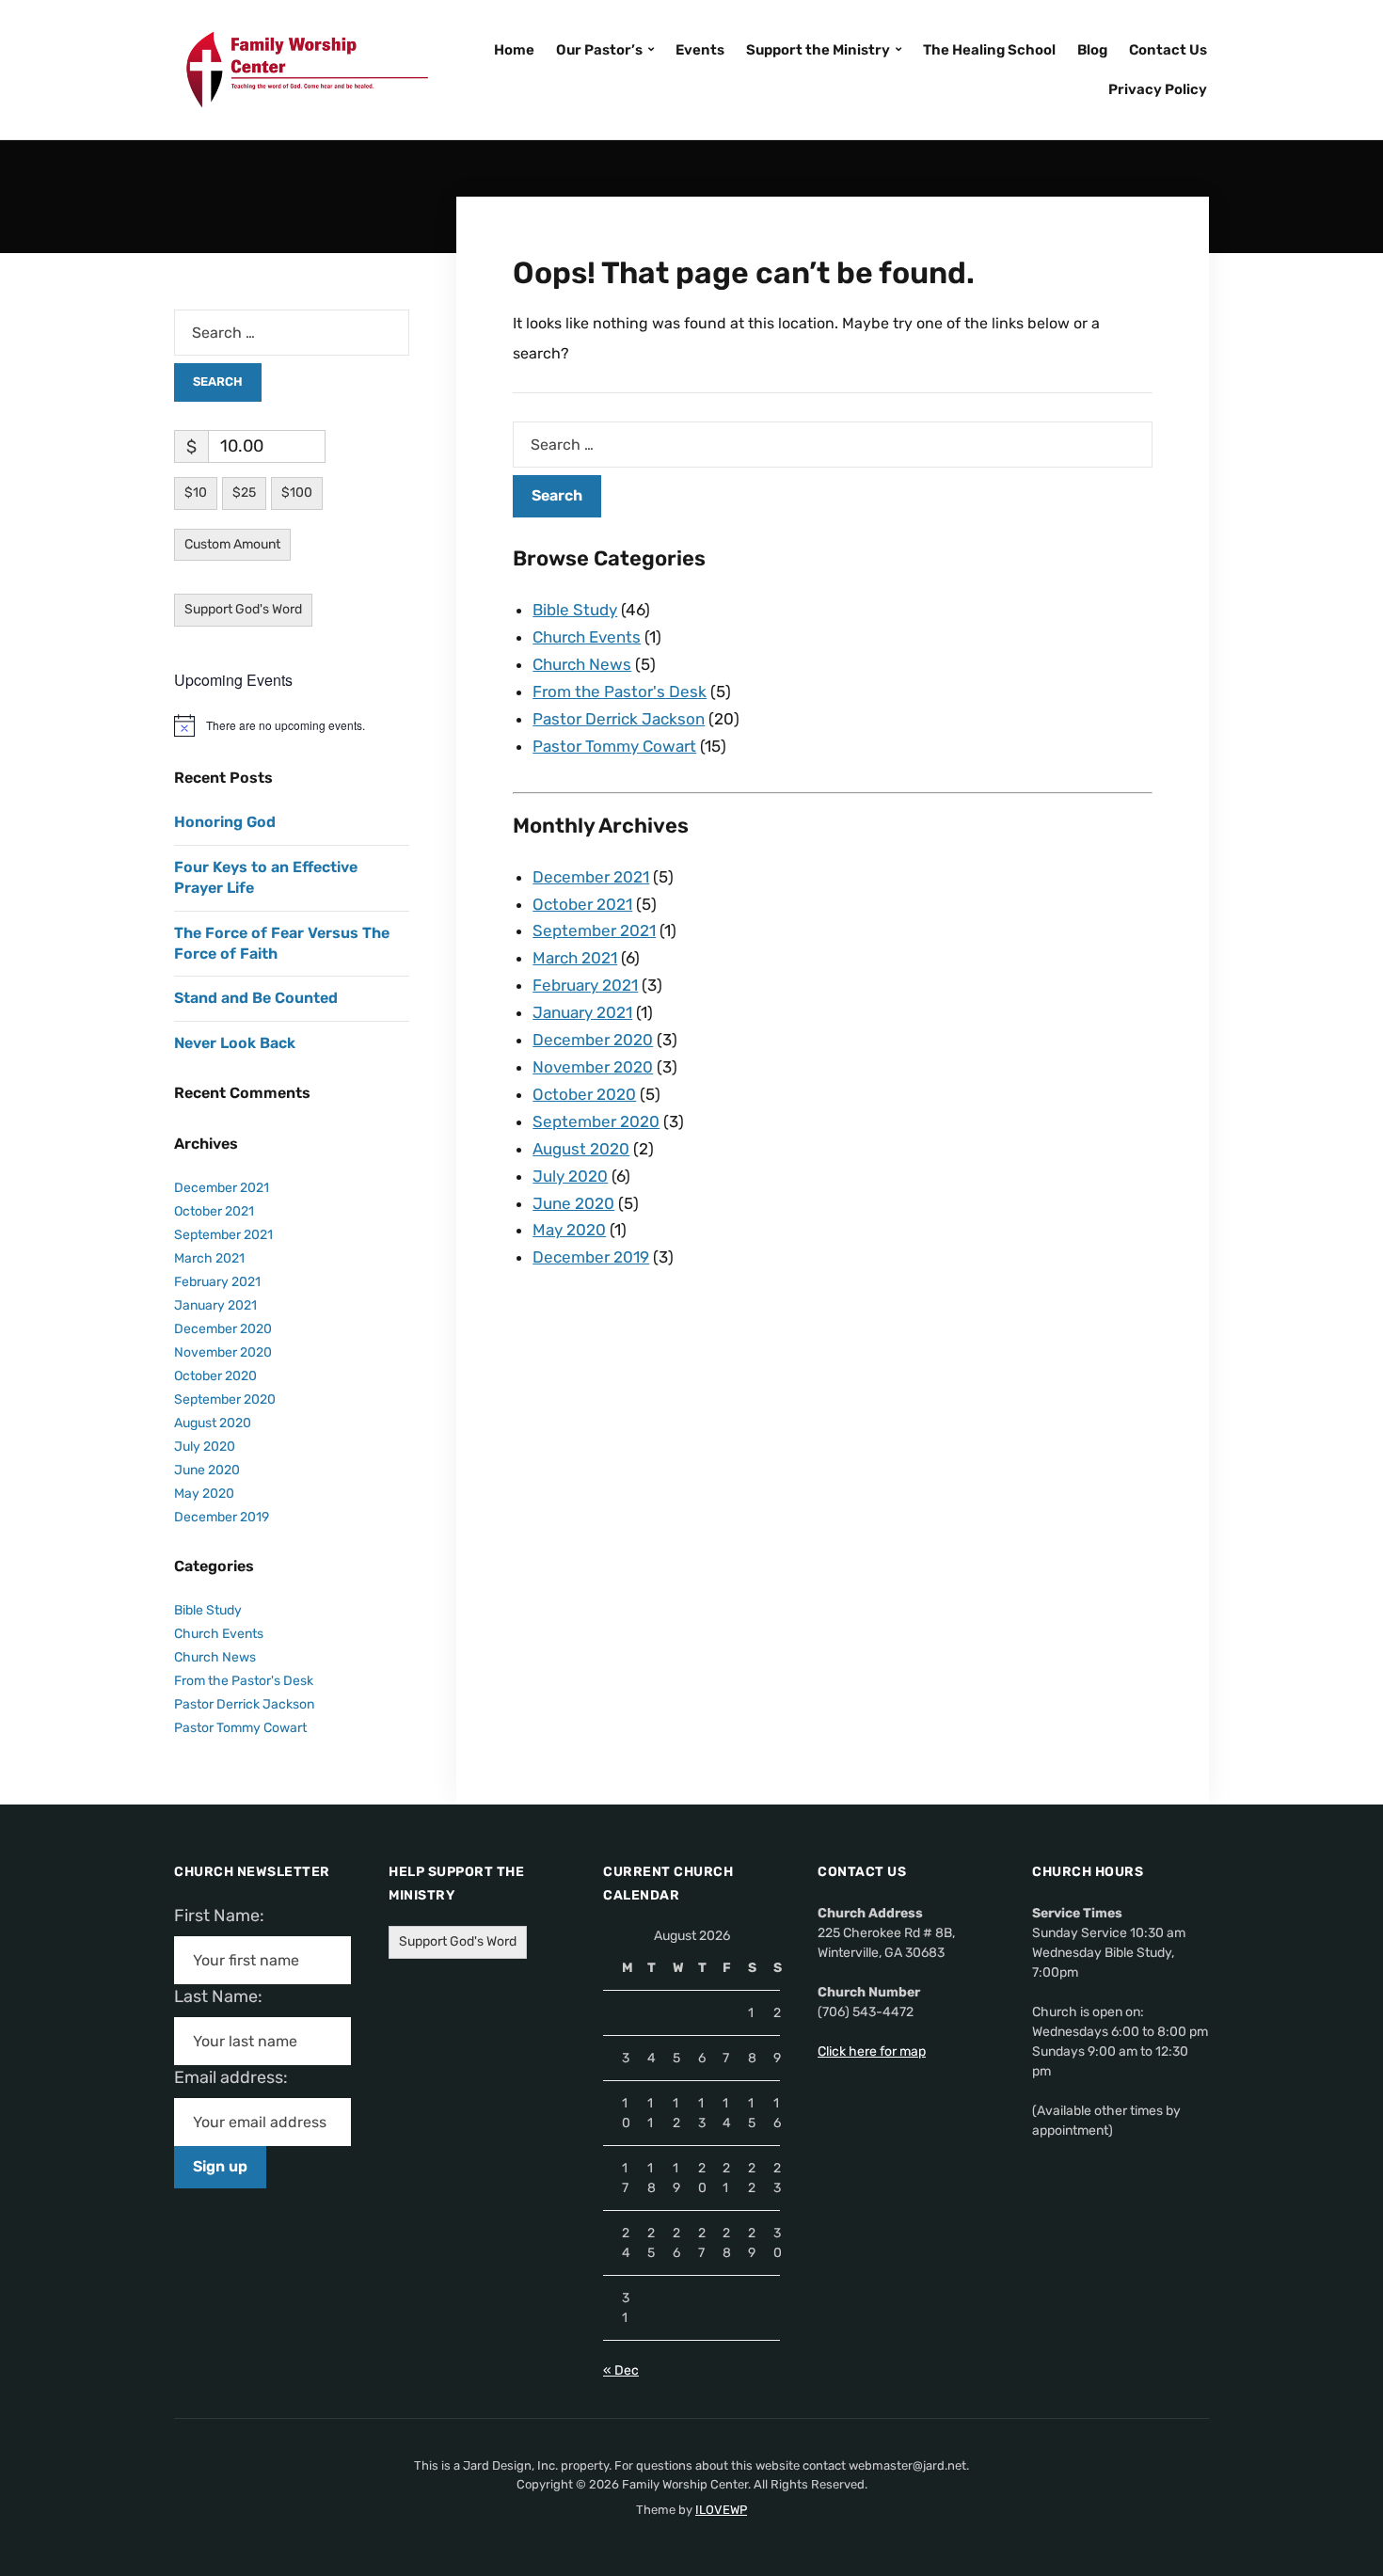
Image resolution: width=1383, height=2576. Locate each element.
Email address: (238, 2077)
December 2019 (591, 1257)
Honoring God (225, 822)
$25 (244, 493)
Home (514, 50)
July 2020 (570, 1176)
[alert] (292, 725)
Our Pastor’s (599, 50)
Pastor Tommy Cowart (614, 746)
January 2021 (582, 1012)
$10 (196, 493)
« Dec (621, 2370)
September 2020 (596, 1121)
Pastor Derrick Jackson (619, 719)
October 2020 (584, 1094)
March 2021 (575, 958)
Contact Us (1168, 50)
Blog (1092, 50)
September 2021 (594, 930)
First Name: (225, 1916)
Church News (582, 664)
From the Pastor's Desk (620, 692)
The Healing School (989, 50)
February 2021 (585, 985)
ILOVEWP (721, 2510)
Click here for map (872, 2051)
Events (700, 50)
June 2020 (573, 1203)
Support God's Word (243, 609)
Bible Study (575, 610)
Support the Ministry (818, 50)
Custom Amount (232, 544)
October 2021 (582, 904)
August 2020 (581, 1149)
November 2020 (593, 1067)
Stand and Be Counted (256, 998)
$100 (297, 493)
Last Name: (224, 1996)
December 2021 (591, 877)
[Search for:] (833, 445)
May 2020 (569, 1230)
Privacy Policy (1158, 89)
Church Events (587, 637)
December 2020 (593, 1040)
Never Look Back (235, 1043)
